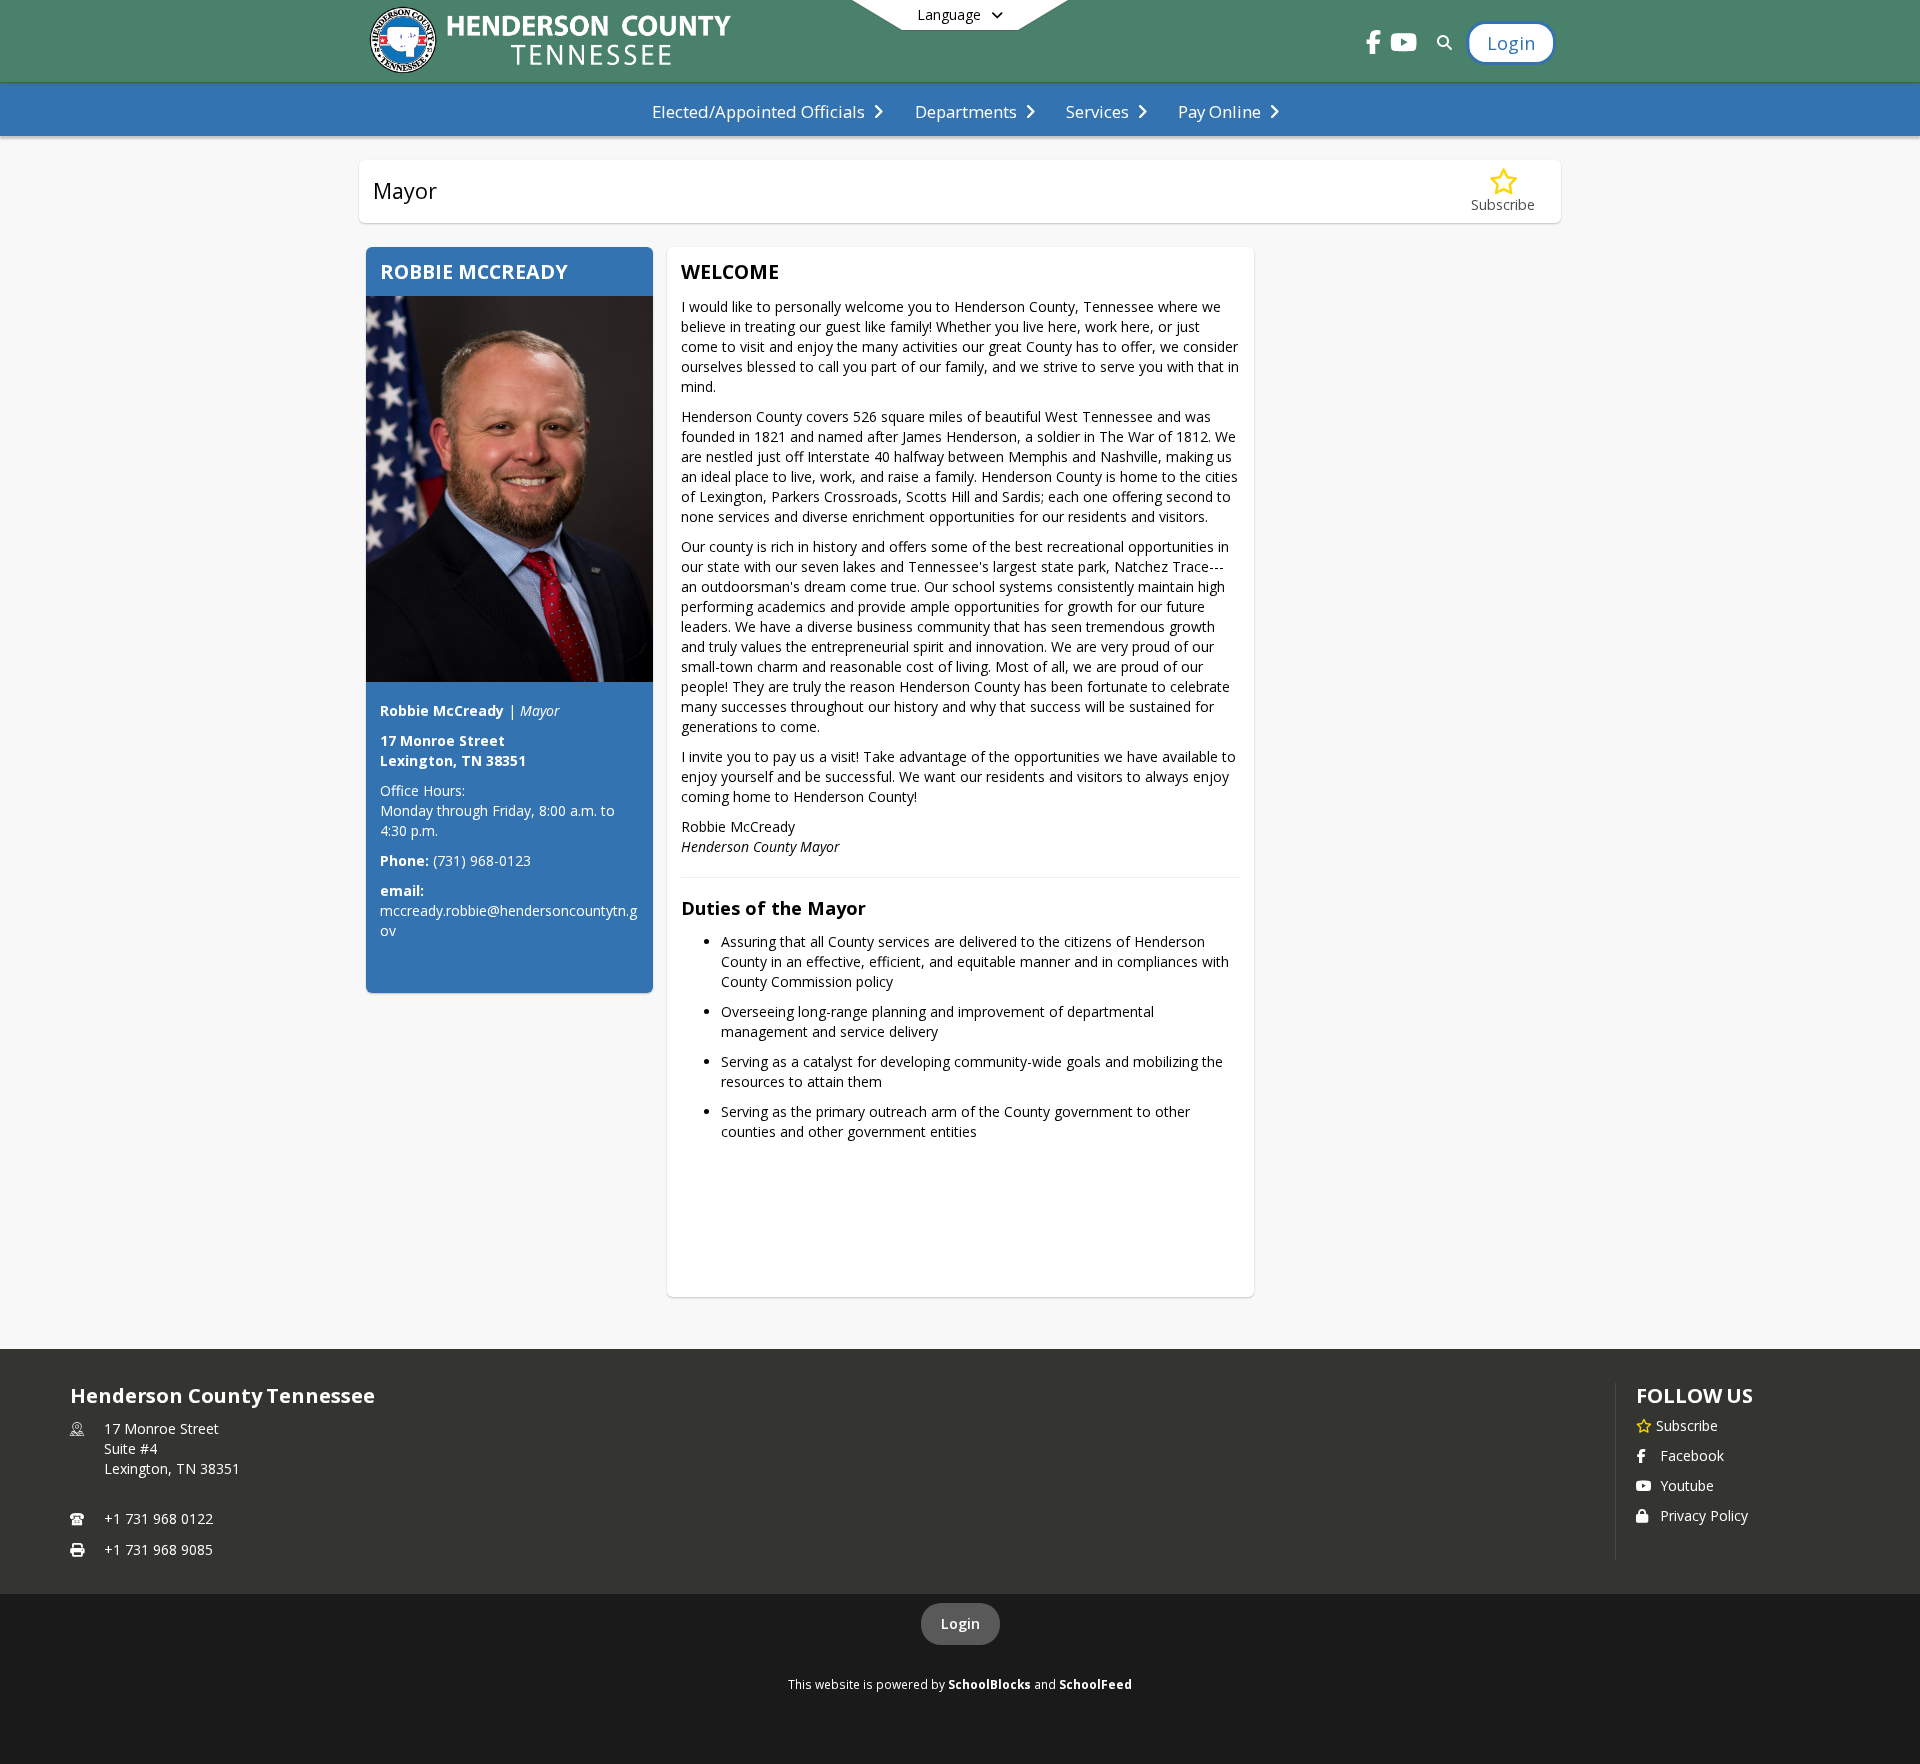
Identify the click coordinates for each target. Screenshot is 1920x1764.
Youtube (1687, 1485)
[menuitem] (767, 110)
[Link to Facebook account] (1374, 45)
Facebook (1692, 1455)
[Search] (1440, 42)
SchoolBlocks (989, 1684)
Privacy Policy (1704, 1515)
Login (960, 1623)
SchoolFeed (1095, 1684)
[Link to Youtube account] (1404, 45)
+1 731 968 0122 (158, 1518)
